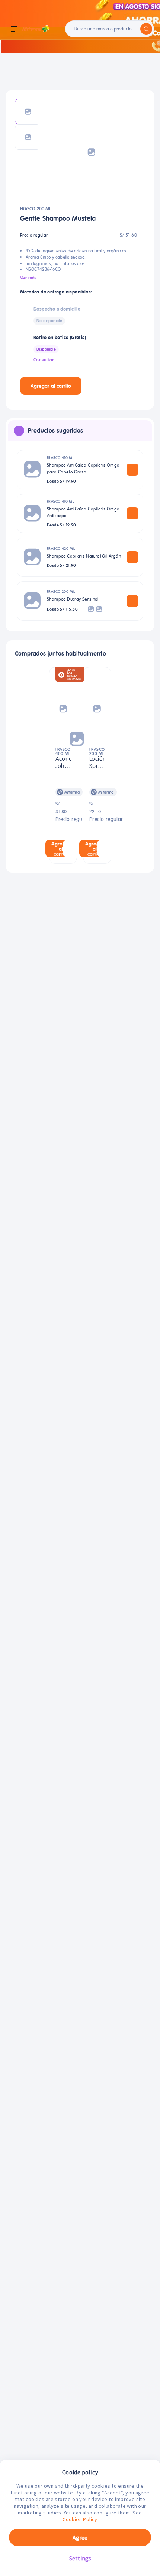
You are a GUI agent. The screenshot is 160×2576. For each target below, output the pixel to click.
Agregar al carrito (51, 386)
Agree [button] (80, 2537)
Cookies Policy (80, 2519)
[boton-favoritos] (93, 386)
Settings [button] (80, 2558)
